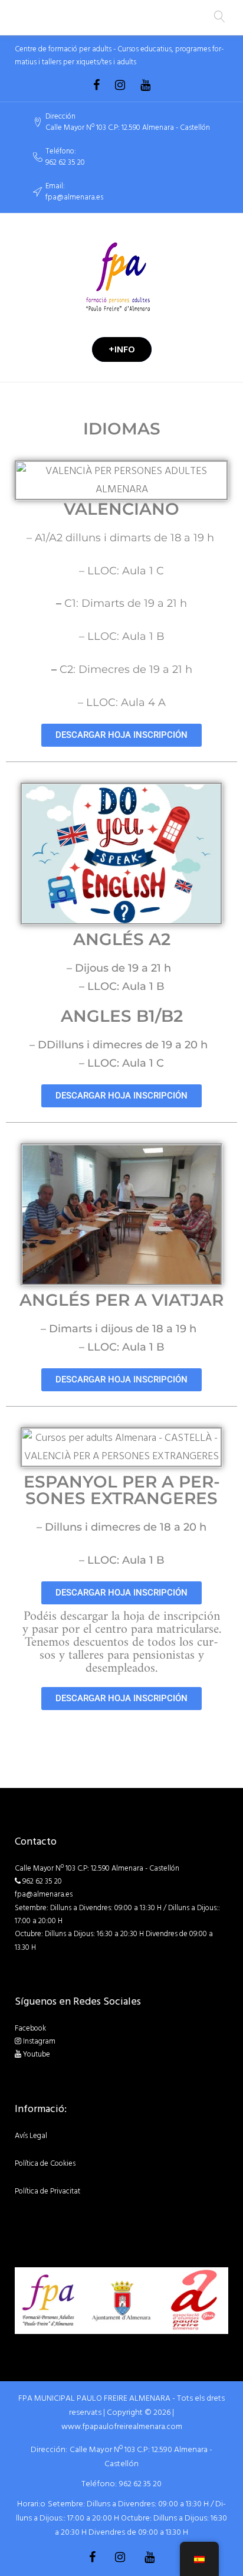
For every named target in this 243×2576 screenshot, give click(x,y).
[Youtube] (145, 85)
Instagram (39, 2041)
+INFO (122, 349)
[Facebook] (96, 85)
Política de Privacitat (47, 2191)
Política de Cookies (45, 2163)
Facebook (30, 2028)
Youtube (37, 2054)
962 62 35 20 (65, 163)
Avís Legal (31, 2136)
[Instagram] (120, 85)
